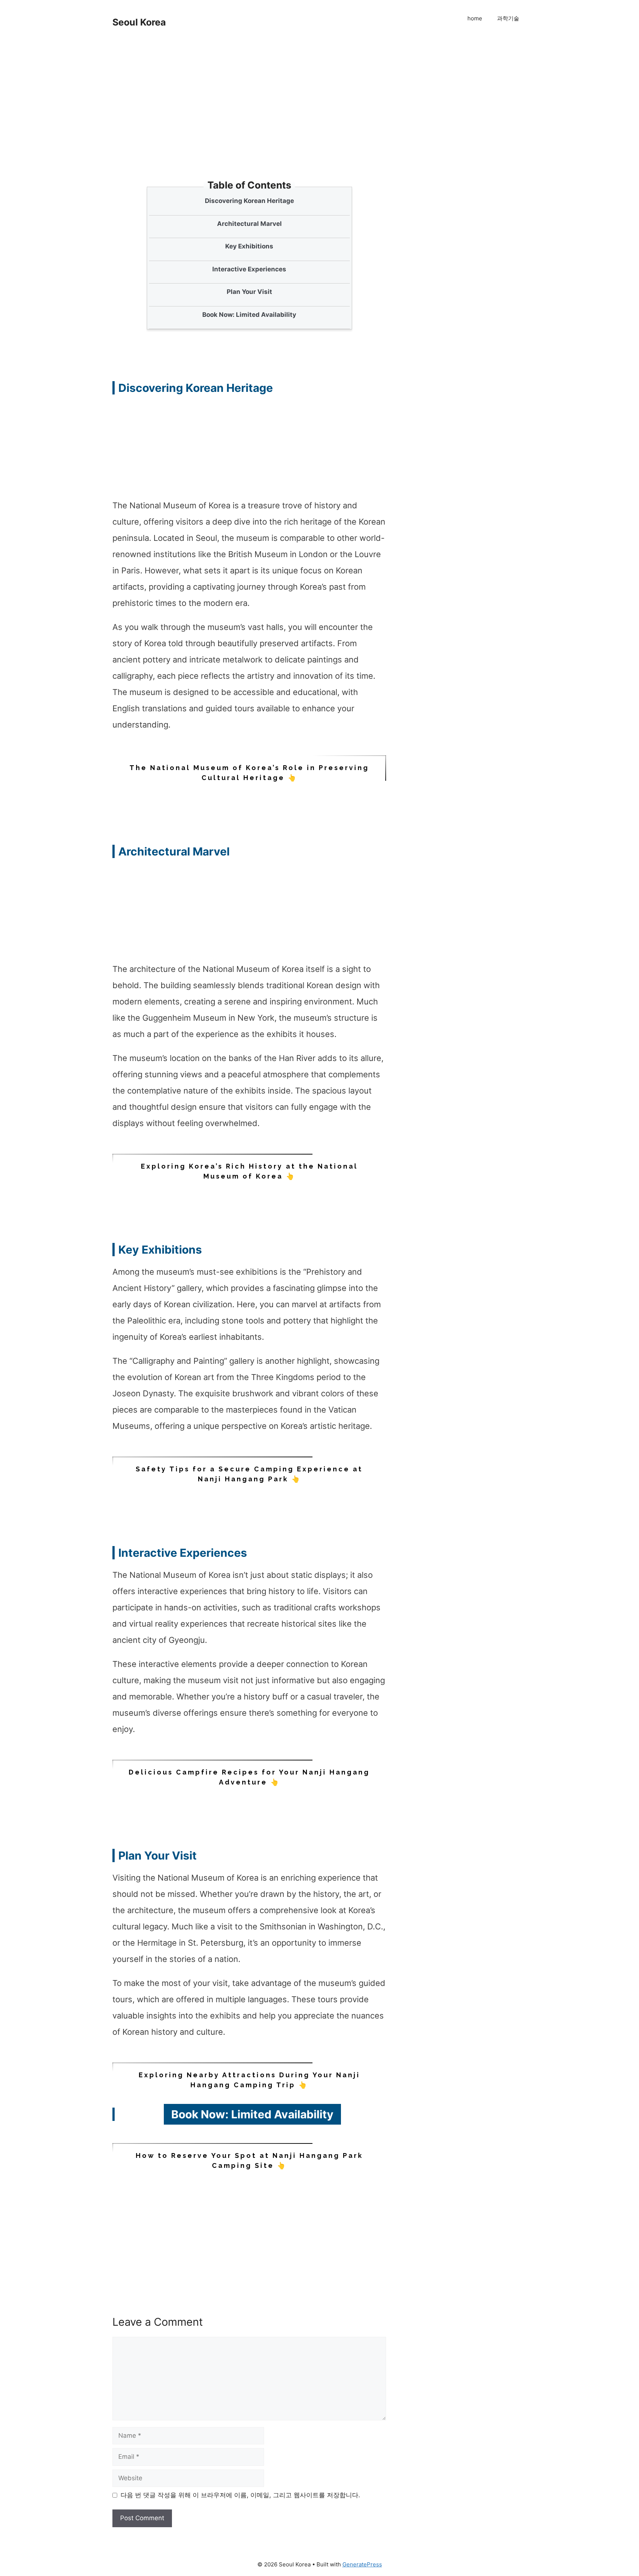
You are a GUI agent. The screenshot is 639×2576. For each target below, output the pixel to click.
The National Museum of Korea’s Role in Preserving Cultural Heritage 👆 (249, 773)
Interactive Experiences (249, 269)
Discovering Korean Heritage (249, 201)
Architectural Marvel (249, 224)
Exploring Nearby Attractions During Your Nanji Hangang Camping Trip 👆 (249, 2080)
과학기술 (508, 18)
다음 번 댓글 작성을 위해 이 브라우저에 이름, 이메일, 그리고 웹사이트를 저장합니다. (240, 2495)
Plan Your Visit (249, 292)
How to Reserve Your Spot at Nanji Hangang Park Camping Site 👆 (249, 2160)
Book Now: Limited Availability (249, 315)
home (475, 18)
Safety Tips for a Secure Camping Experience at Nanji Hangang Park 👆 (249, 1474)
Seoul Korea (139, 22)
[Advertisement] (251, 126)
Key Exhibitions (249, 246)
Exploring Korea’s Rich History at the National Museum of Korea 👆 (249, 1171)
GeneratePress (362, 2564)
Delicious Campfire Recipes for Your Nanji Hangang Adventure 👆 (249, 1777)
